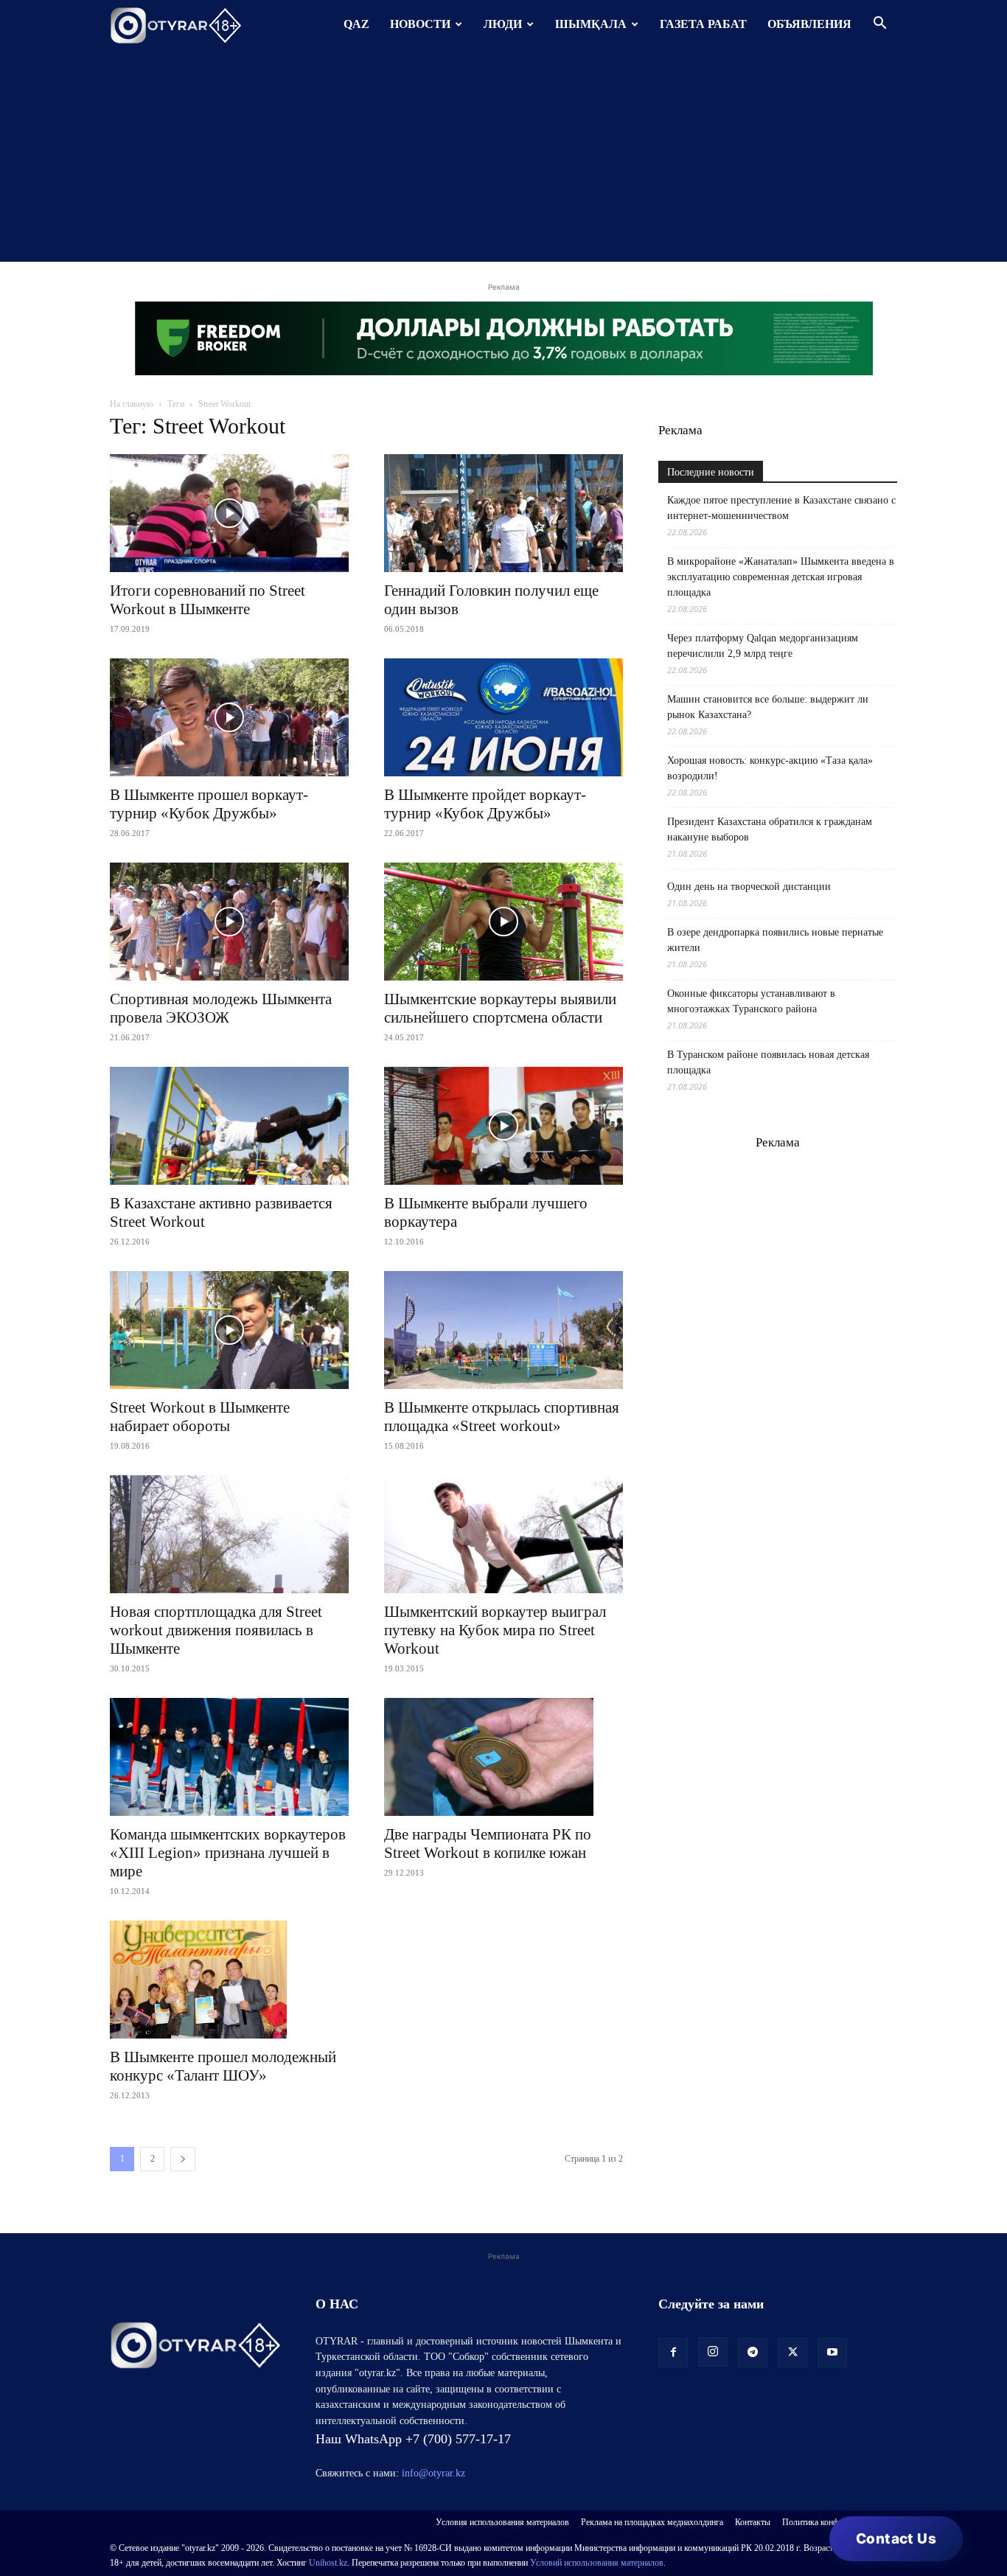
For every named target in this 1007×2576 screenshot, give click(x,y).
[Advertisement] (503, 159)
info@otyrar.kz (433, 2473)
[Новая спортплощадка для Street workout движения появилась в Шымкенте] (229, 1534)
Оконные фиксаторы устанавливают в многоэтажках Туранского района (751, 1001)
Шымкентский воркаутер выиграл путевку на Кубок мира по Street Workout (495, 1630)
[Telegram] (753, 2353)
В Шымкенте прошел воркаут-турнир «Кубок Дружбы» (209, 804)
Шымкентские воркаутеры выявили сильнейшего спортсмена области (500, 1008)
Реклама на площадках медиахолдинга (652, 2522)
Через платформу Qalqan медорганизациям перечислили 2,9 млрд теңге (763, 646)
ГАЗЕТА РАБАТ (703, 24)
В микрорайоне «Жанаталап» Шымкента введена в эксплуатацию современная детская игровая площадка (781, 577)
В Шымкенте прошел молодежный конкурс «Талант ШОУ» (223, 2066)
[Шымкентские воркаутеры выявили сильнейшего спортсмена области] (503, 922)
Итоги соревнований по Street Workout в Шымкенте (208, 600)
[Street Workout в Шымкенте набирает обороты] (229, 1330)
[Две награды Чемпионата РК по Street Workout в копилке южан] (503, 1757)
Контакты (753, 2522)
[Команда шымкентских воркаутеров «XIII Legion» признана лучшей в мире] (229, 1757)
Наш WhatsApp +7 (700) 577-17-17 (413, 2439)
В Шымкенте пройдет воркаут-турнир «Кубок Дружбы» (485, 804)
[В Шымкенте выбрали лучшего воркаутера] (503, 1126)
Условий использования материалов (597, 2563)
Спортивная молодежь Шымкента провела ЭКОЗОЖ (221, 1008)
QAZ (356, 24)
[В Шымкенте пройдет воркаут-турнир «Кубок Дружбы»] (503, 717)
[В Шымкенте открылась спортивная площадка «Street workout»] (503, 1330)
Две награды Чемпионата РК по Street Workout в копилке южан (488, 1844)
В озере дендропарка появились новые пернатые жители (775, 940)
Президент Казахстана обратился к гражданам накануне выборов (770, 829)
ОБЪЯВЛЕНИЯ (809, 24)
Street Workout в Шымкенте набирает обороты (200, 1417)
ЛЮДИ (503, 24)
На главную (132, 404)
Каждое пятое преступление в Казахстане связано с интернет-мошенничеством (781, 508)
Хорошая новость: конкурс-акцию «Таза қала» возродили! (770, 768)
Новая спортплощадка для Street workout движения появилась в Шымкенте (216, 1630)
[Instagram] (713, 2352)
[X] (792, 2353)
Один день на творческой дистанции (749, 887)
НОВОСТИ (420, 24)
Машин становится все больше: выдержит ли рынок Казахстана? (768, 707)
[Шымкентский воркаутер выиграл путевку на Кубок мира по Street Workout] (503, 1534)
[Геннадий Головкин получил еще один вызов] (503, 513)
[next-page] (183, 2159)
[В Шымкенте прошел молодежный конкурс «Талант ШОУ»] (229, 1980)
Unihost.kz (328, 2563)
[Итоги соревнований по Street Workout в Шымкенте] (229, 513)
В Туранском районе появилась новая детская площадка (768, 1062)
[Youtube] (832, 2353)
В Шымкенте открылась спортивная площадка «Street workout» (502, 1417)
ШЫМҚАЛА (591, 24)
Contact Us (896, 2539)
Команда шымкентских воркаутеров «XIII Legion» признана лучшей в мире (228, 1853)
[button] (879, 25)
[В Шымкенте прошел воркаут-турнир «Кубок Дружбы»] (229, 717)
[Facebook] (673, 2353)
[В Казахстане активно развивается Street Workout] (229, 1126)
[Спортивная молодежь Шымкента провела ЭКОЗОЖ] (229, 922)
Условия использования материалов (502, 2522)
